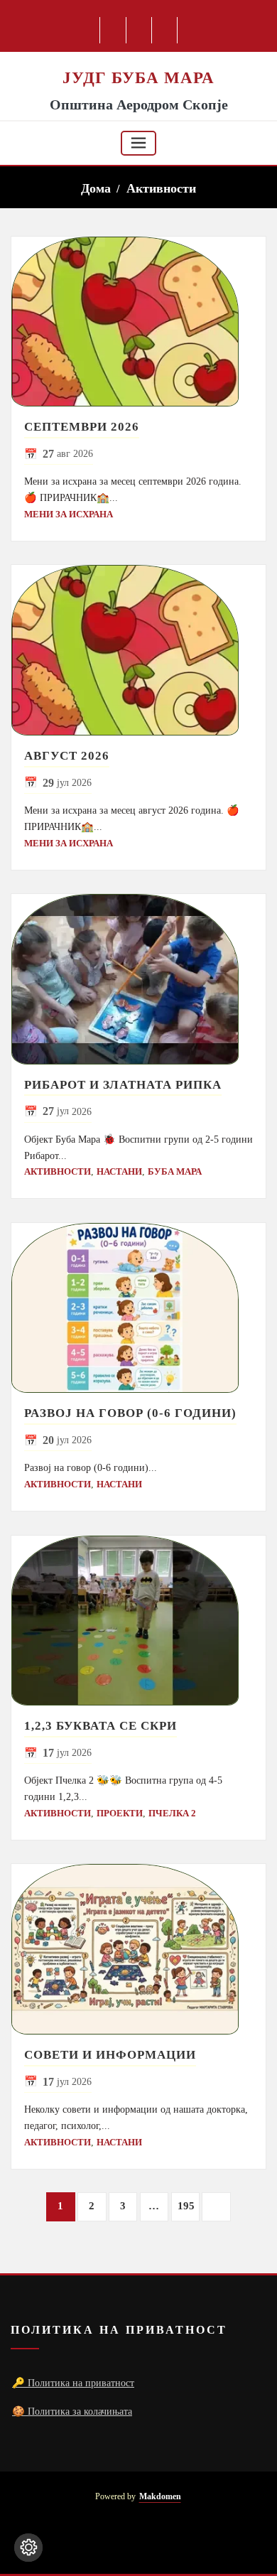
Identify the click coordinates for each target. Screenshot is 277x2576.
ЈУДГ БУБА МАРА (138, 77)
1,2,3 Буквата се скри (101, 1726)
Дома (96, 188)
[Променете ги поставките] (28, 2548)
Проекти (120, 1813)
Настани (119, 1171)
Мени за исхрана (69, 514)
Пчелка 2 (172, 1813)
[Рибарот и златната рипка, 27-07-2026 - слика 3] (138, 979)
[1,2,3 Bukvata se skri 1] (138, 1621)
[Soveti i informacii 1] (138, 1949)
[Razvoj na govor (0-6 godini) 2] (138, 1308)
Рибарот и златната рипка (123, 1085)
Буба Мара (175, 1171)
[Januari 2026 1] (138, 322)
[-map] (165, 30)
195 (186, 2206)
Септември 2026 (82, 427)
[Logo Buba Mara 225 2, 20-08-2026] (138, 59)
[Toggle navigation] (138, 143)
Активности (161, 188)
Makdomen (160, 2497)
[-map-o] (161, 2540)
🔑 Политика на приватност (73, 2383)
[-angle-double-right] (216, 2207)
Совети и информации (110, 2055)
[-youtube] (136, 2540)
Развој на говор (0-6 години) (130, 1413)
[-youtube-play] (140, 30)
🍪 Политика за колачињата (72, 2411)
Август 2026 (67, 756)
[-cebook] (113, 30)
